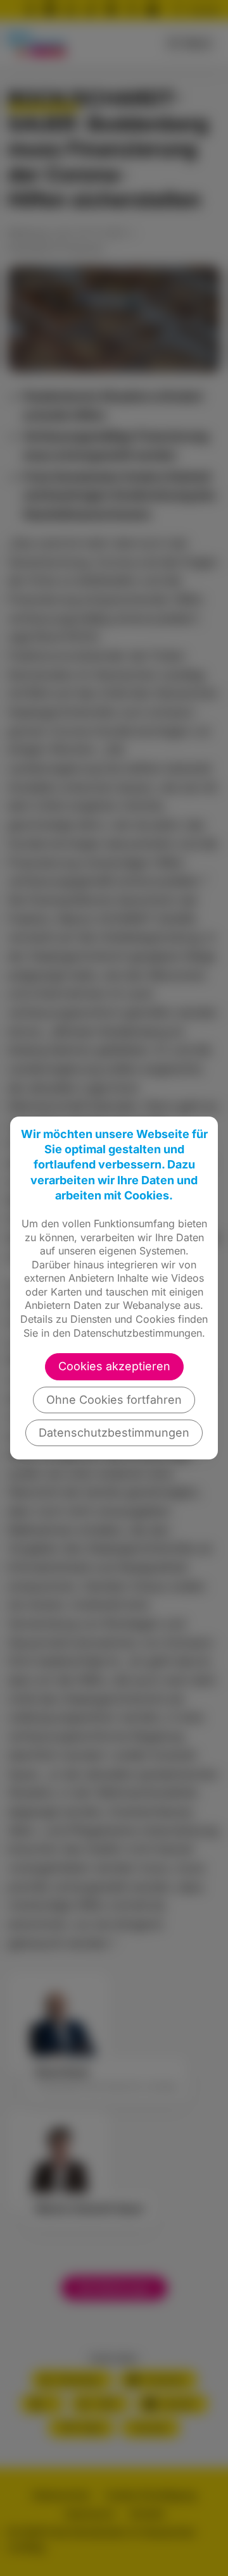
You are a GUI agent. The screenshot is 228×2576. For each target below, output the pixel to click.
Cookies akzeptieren (114, 1366)
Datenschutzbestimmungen (114, 1433)
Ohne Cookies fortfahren (114, 1400)
